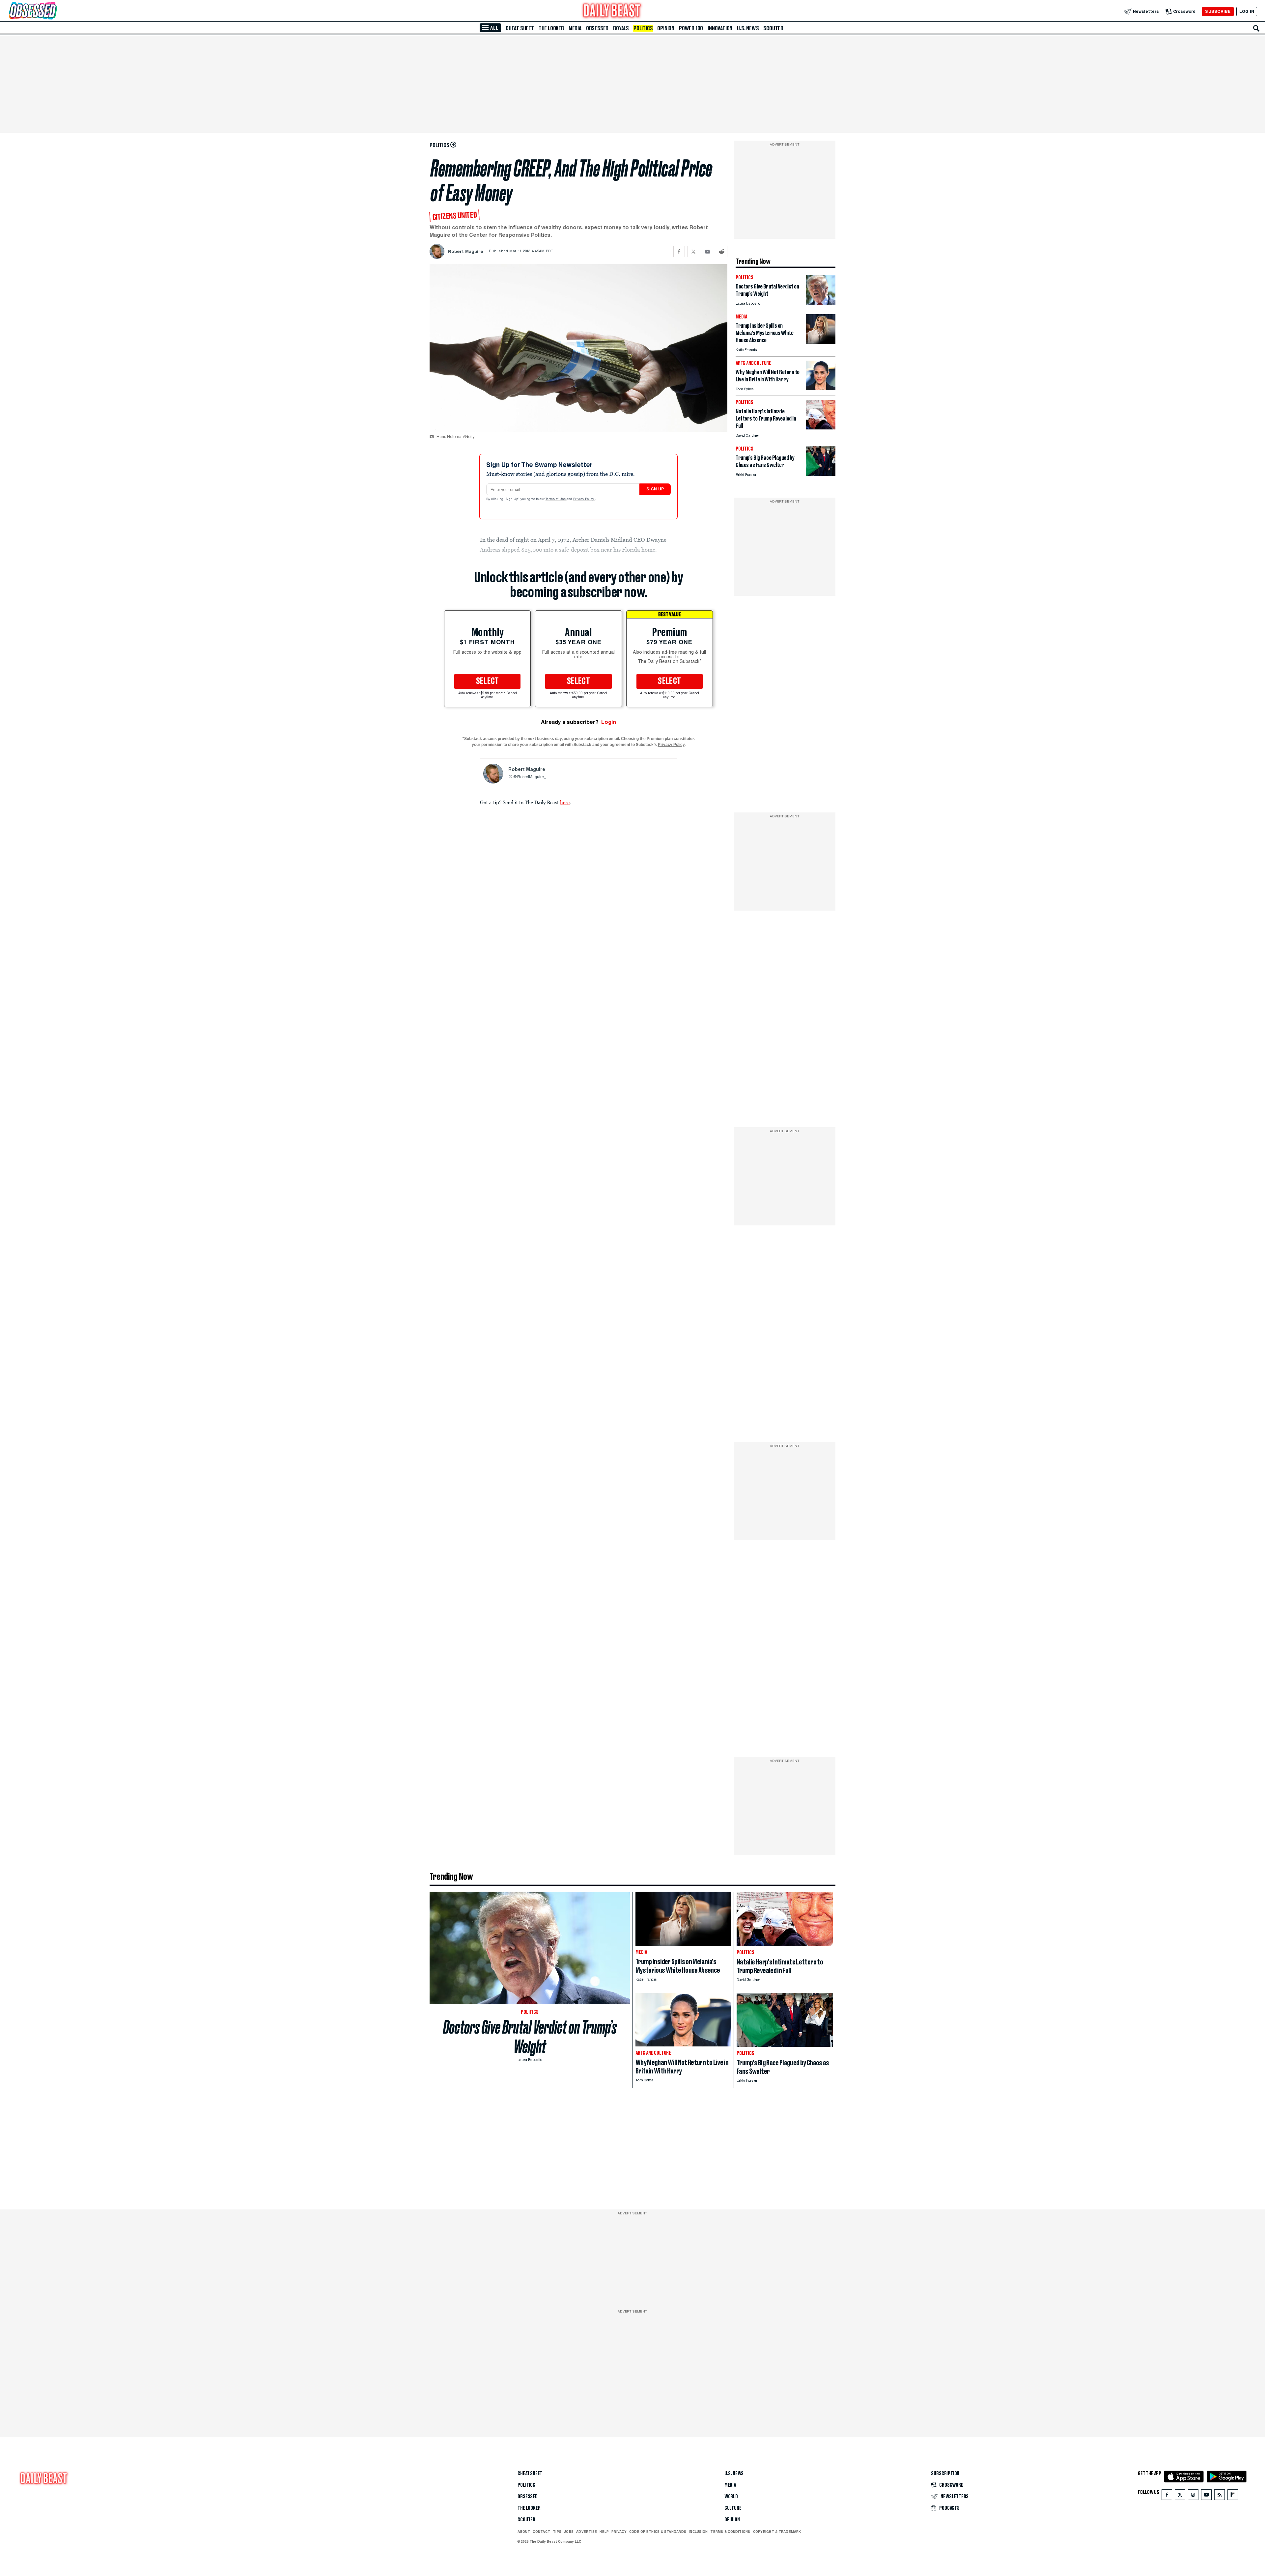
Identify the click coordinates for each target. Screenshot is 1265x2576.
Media (575, 28)
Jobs (569, 2532)
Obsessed (597, 28)
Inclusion (698, 2532)
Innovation (720, 28)
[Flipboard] (1233, 2496)
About (524, 2532)
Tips (557, 2532)
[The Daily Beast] (612, 11)
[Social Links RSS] (1220, 2496)
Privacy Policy (584, 499)
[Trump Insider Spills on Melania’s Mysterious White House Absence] (821, 342)
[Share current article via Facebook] (679, 251)
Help (604, 2532)
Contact (541, 2532)
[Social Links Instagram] (1193, 2496)
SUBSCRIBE (1218, 11)
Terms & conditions (730, 2532)
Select (488, 681)
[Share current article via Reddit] (722, 251)
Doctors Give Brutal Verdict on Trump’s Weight (530, 2037)
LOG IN (1247, 11)
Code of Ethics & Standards (658, 2532)
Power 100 (691, 28)
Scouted (773, 28)
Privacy (619, 2532)
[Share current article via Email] (707, 251)
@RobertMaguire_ (530, 777)
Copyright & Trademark (777, 2532)
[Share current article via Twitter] (693, 251)
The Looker (551, 28)
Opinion (666, 28)
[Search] (1256, 28)
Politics (643, 28)
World (731, 2497)
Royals (621, 28)
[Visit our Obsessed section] (54, 11)
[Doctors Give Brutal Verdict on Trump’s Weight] (821, 303)
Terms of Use (556, 499)
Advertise (587, 2532)
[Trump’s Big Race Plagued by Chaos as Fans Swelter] (821, 474)
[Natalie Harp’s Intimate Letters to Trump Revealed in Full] (821, 428)
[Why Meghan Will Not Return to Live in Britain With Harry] (821, 388)
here (565, 802)
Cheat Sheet (520, 28)
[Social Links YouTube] (1206, 2496)
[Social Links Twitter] (1180, 2496)
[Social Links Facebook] (1167, 2496)
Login (609, 722)
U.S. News (748, 28)
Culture (733, 2508)
